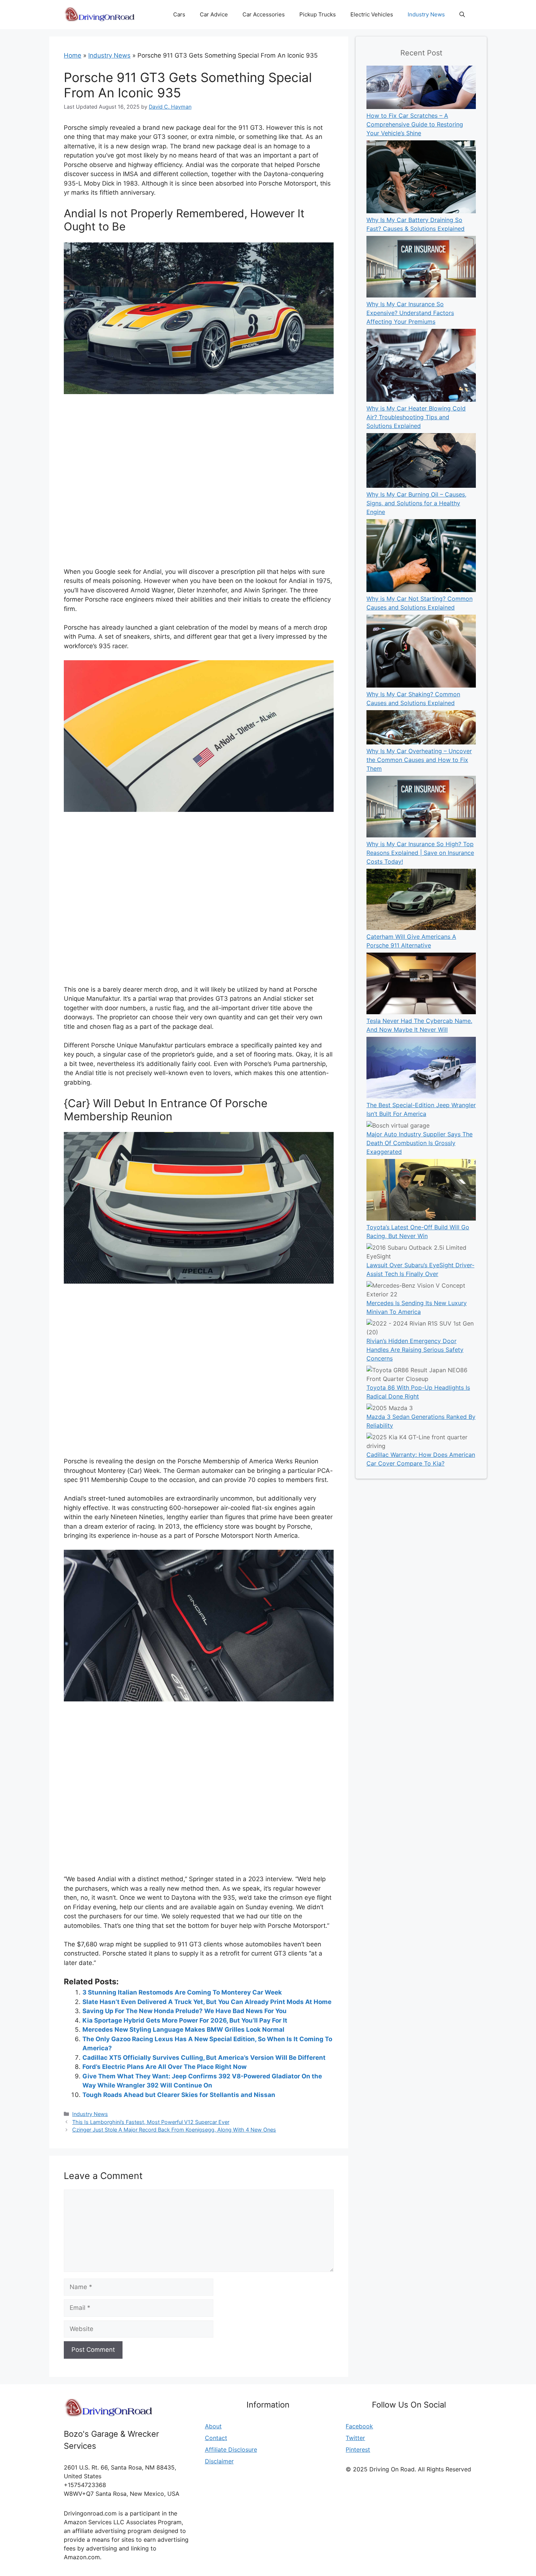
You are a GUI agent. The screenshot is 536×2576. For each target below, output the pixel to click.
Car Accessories (264, 14)
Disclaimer (219, 2461)
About (213, 2426)
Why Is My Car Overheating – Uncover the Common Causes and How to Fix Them (419, 760)
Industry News (426, 14)
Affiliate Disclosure (231, 2449)
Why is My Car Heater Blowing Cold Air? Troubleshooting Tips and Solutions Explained (416, 417)
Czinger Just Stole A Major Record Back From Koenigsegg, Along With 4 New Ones (174, 2130)
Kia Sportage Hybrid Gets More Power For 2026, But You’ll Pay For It (185, 2020)
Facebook (359, 2426)
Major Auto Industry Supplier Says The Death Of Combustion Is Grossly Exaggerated (420, 1143)
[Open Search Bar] (462, 15)
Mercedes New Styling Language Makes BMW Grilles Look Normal (183, 2030)
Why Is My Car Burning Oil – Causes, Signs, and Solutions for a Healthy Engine (416, 503)
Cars (179, 14)
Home (73, 55)
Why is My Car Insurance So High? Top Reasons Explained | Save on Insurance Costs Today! (420, 853)
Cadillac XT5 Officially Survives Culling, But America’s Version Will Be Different (204, 2058)
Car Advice (214, 14)
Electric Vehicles (372, 14)
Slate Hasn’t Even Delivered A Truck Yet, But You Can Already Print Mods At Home (207, 2002)
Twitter (355, 2438)
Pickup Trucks (318, 14)
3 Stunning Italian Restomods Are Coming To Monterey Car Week (182, 1992)
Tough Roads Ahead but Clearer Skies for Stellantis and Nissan (179, 2095)
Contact (216, 2438)
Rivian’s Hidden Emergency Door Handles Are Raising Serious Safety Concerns (415, 1350)
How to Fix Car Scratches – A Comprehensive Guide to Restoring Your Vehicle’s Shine (415, 124)
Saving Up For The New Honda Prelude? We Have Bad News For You (185, 2011)
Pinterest (358, 2449)
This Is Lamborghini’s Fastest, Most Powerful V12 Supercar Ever (151, 2122)
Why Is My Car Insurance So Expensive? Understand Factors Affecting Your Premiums (410, 313)
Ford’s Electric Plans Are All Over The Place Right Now (164, 2067)
